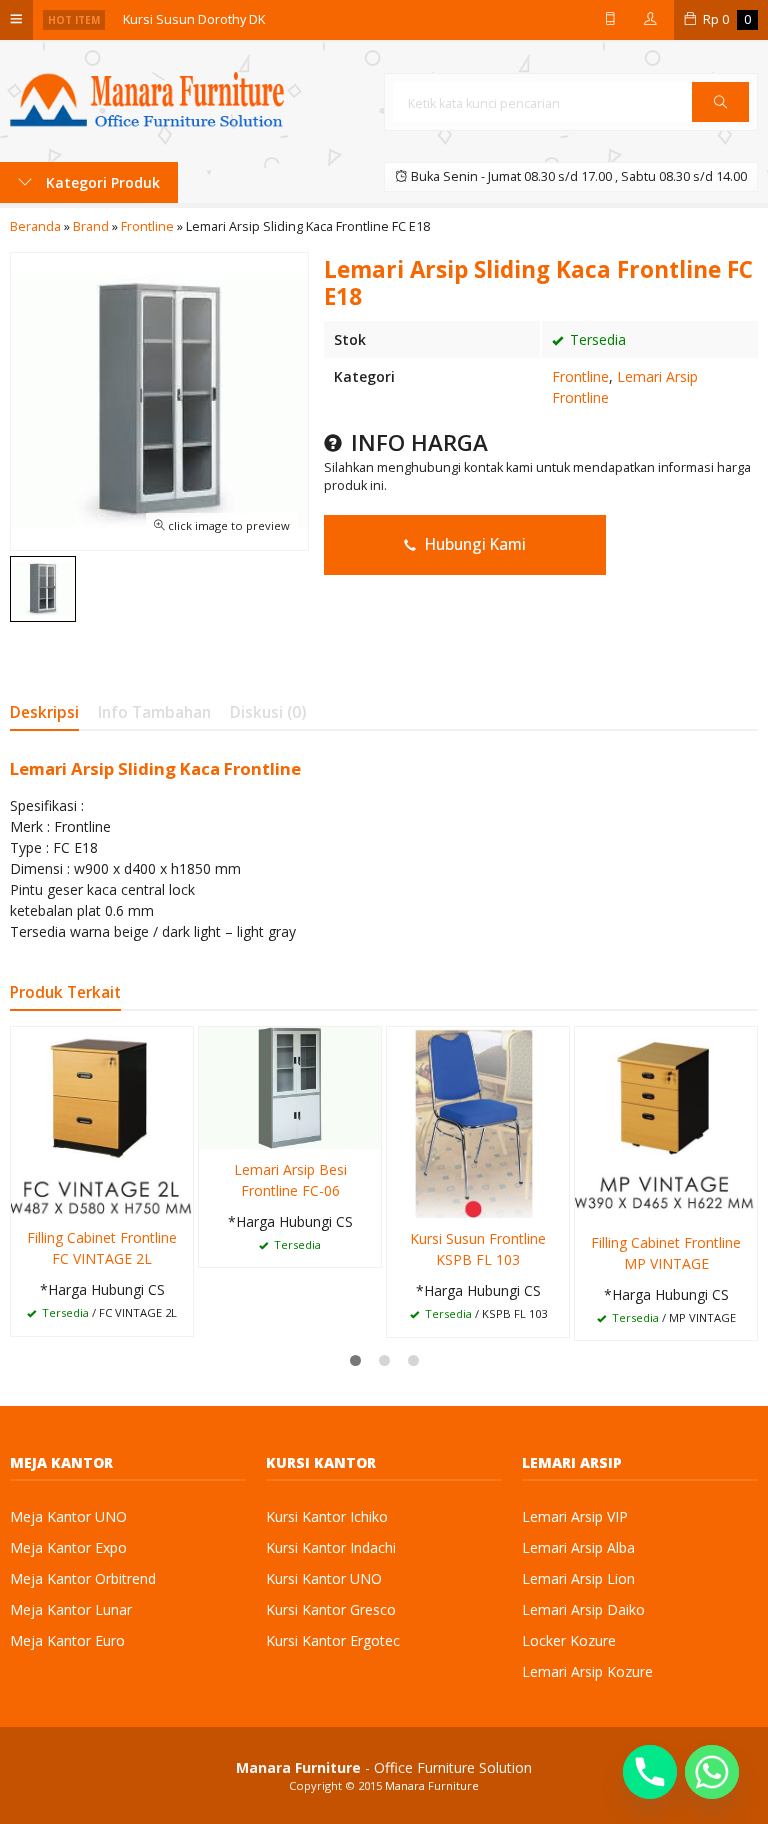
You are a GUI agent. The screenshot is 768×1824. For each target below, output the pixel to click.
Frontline (580, 376)
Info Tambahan (154, 712)
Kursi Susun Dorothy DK (194, 16)
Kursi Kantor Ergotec (333, 1640)
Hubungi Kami (473, 544)
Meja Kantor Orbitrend (83, 1578)
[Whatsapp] (712, 1772)
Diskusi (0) (268, 712)
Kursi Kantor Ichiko (327, 1516)
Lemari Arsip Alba (578, 1547)
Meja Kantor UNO (68, 1516)
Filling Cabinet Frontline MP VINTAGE (666, 1253)
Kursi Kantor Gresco (331, 1609)
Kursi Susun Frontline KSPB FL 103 (478, 1249)
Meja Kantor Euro (67, 1640)
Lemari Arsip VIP (575, 1516)
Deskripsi (44, 712)
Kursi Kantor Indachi (331, 1547)
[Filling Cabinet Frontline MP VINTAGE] (666, 1122)
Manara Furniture (432, 1785)
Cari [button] (720, 121)
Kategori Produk (101, 182)
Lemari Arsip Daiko (583, 1609)
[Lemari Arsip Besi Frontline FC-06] (290, 1086)
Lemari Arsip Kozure (587, 1671)
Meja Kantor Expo (68, 1547)
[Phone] (650, 1772)
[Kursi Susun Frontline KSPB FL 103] (478, 1120)
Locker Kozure (569, 1640)
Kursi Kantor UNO (324, 1578)
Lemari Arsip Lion (578, 1578)
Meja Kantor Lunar (71, 1609)
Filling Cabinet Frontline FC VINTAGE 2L (102, 1248)
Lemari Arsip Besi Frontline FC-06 (290, 1180)
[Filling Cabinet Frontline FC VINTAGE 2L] (102, 1120)
